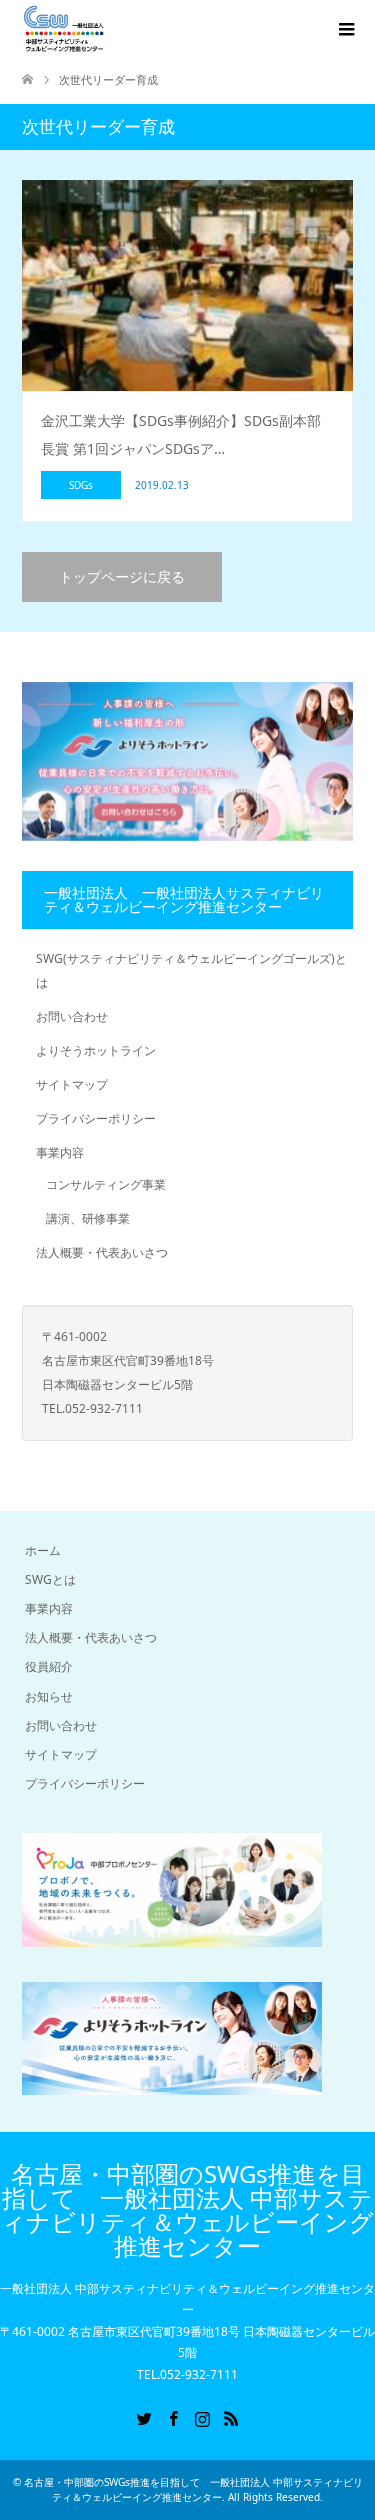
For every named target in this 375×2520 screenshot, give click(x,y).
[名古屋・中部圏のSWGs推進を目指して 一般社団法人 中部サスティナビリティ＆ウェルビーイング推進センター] (64, 29)
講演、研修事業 (88, 1218)
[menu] (345, 30)
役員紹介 (49, 1666)
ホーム (43, 1550)
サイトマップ (72, 1084)
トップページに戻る (122, 576)
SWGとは (50, 1579)
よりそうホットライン (96, 1050)
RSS (231, 2417)
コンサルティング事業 (106, 1184)
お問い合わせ (72, 1016)
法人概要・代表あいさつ (102, 1252)
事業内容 (60, 1152)
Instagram (202, 2417)
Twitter (144, 2417)
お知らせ (49, 1696)
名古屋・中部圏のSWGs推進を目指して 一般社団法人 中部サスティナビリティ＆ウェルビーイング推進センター (187, 2209)
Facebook (173, 2417)
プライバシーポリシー (96, 1118)
